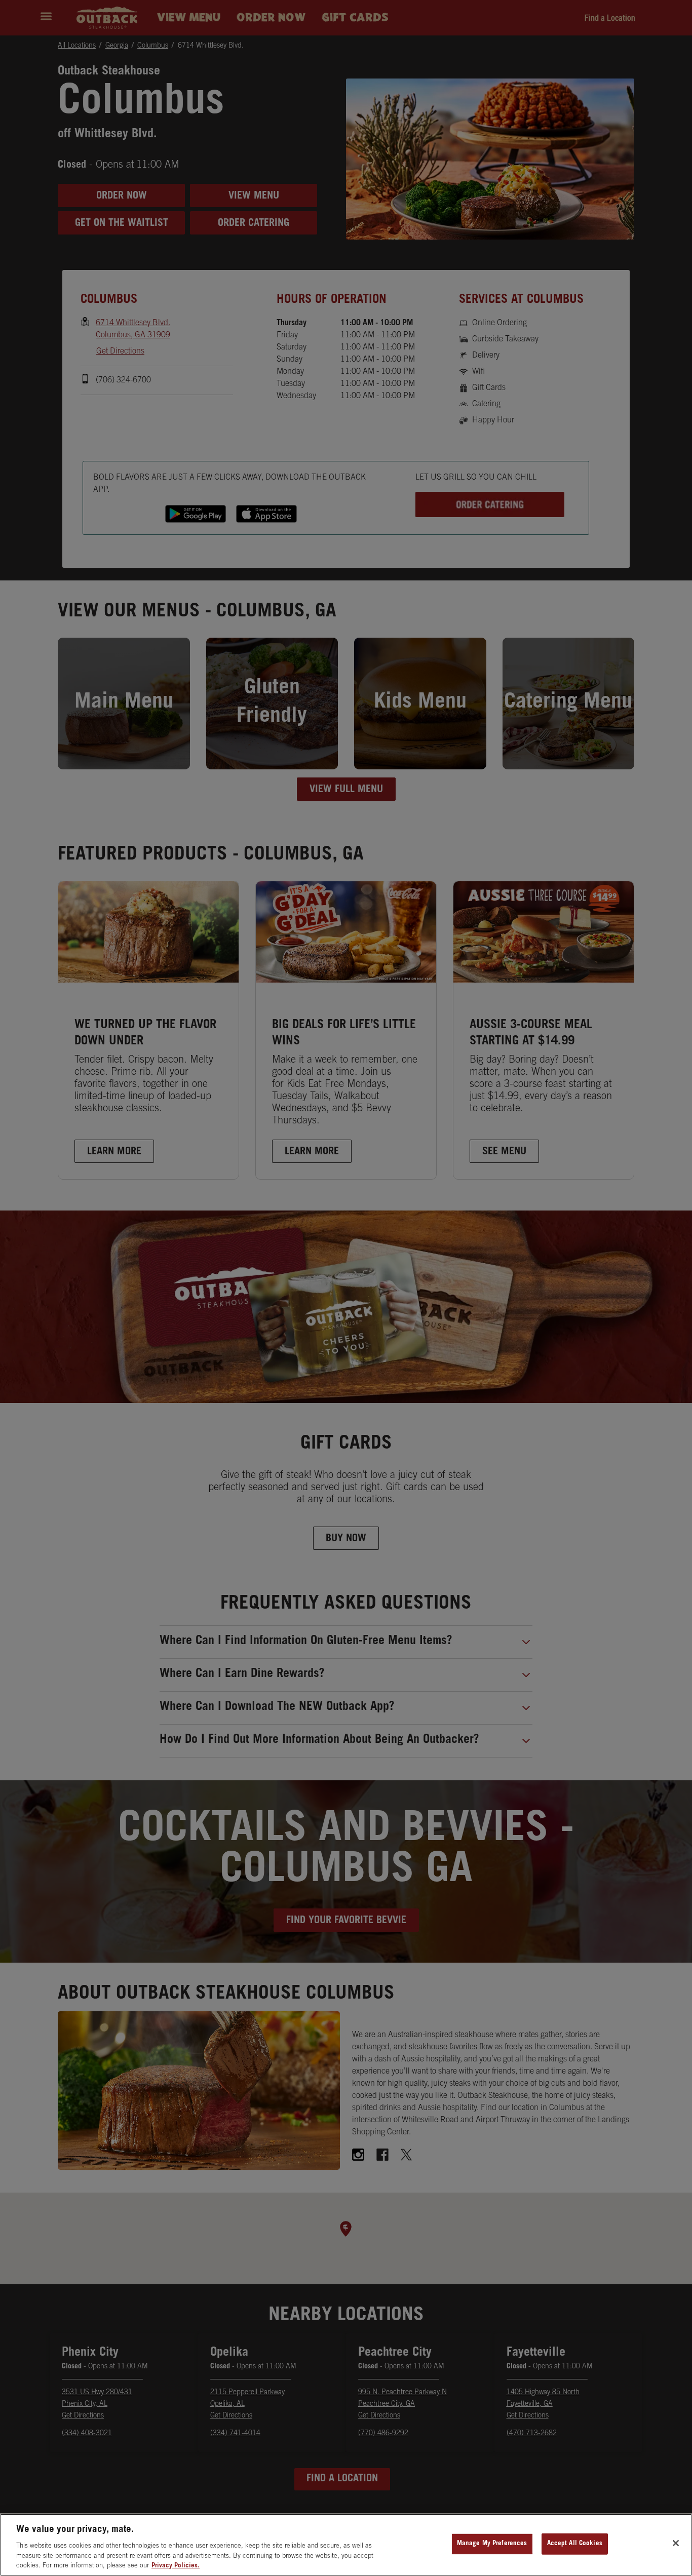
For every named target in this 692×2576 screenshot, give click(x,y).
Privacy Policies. (176, 2566)
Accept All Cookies (575, 2544)
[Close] (676, 2543)
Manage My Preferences (492, 2544)
